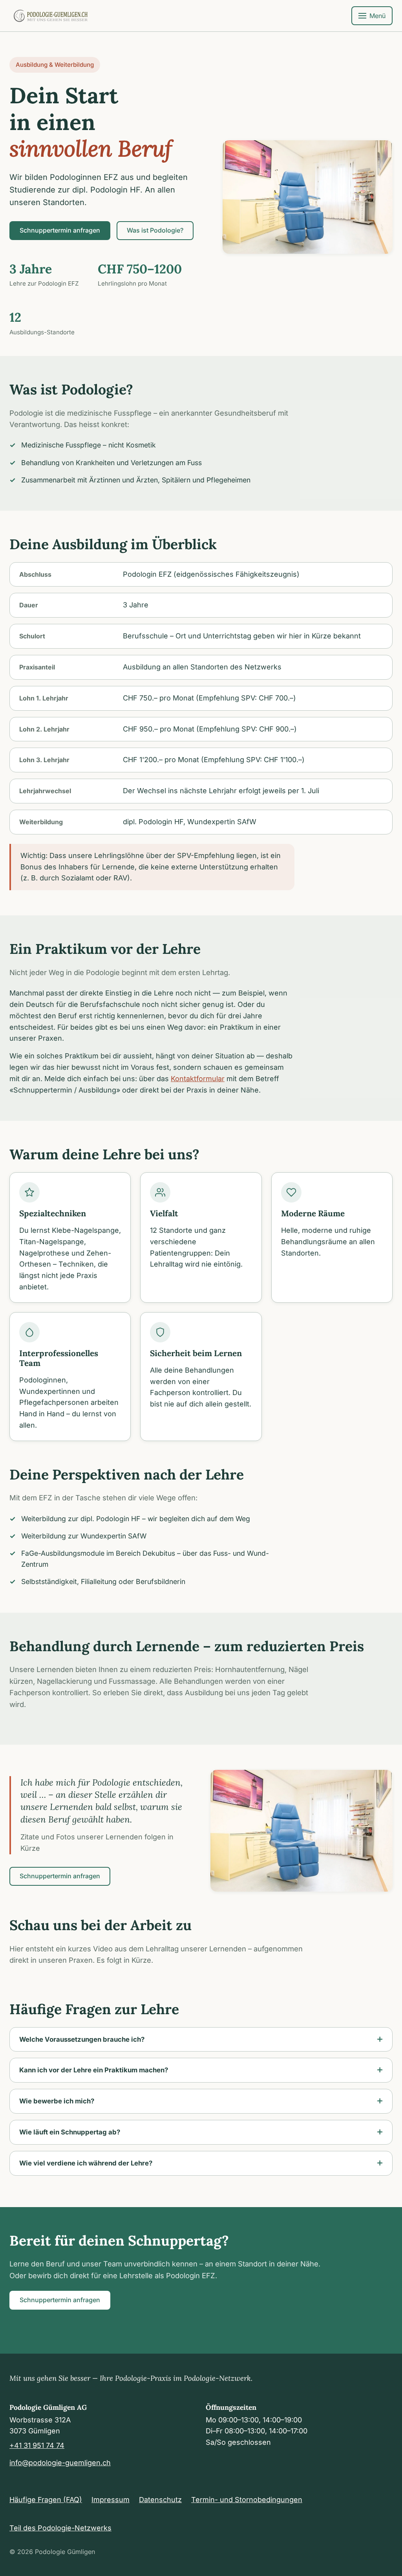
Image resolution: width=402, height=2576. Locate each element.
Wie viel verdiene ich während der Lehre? (86, 2163)
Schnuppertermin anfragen (60, 230)
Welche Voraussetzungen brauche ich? (82, 2039)
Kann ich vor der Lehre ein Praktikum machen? (94, 2070)
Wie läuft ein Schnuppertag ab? (70, 2132)
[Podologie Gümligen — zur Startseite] (51, 16)
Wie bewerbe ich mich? (57, 2101)
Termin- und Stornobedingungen (247, 2500)
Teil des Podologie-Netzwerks (60, 2528)
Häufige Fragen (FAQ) (46, 2500)
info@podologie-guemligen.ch (60, 2463)
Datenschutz (160, 2500)
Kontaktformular (198, 1079)
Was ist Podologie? (155, 230)
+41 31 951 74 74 (37, 2445)
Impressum (111, 2500)
